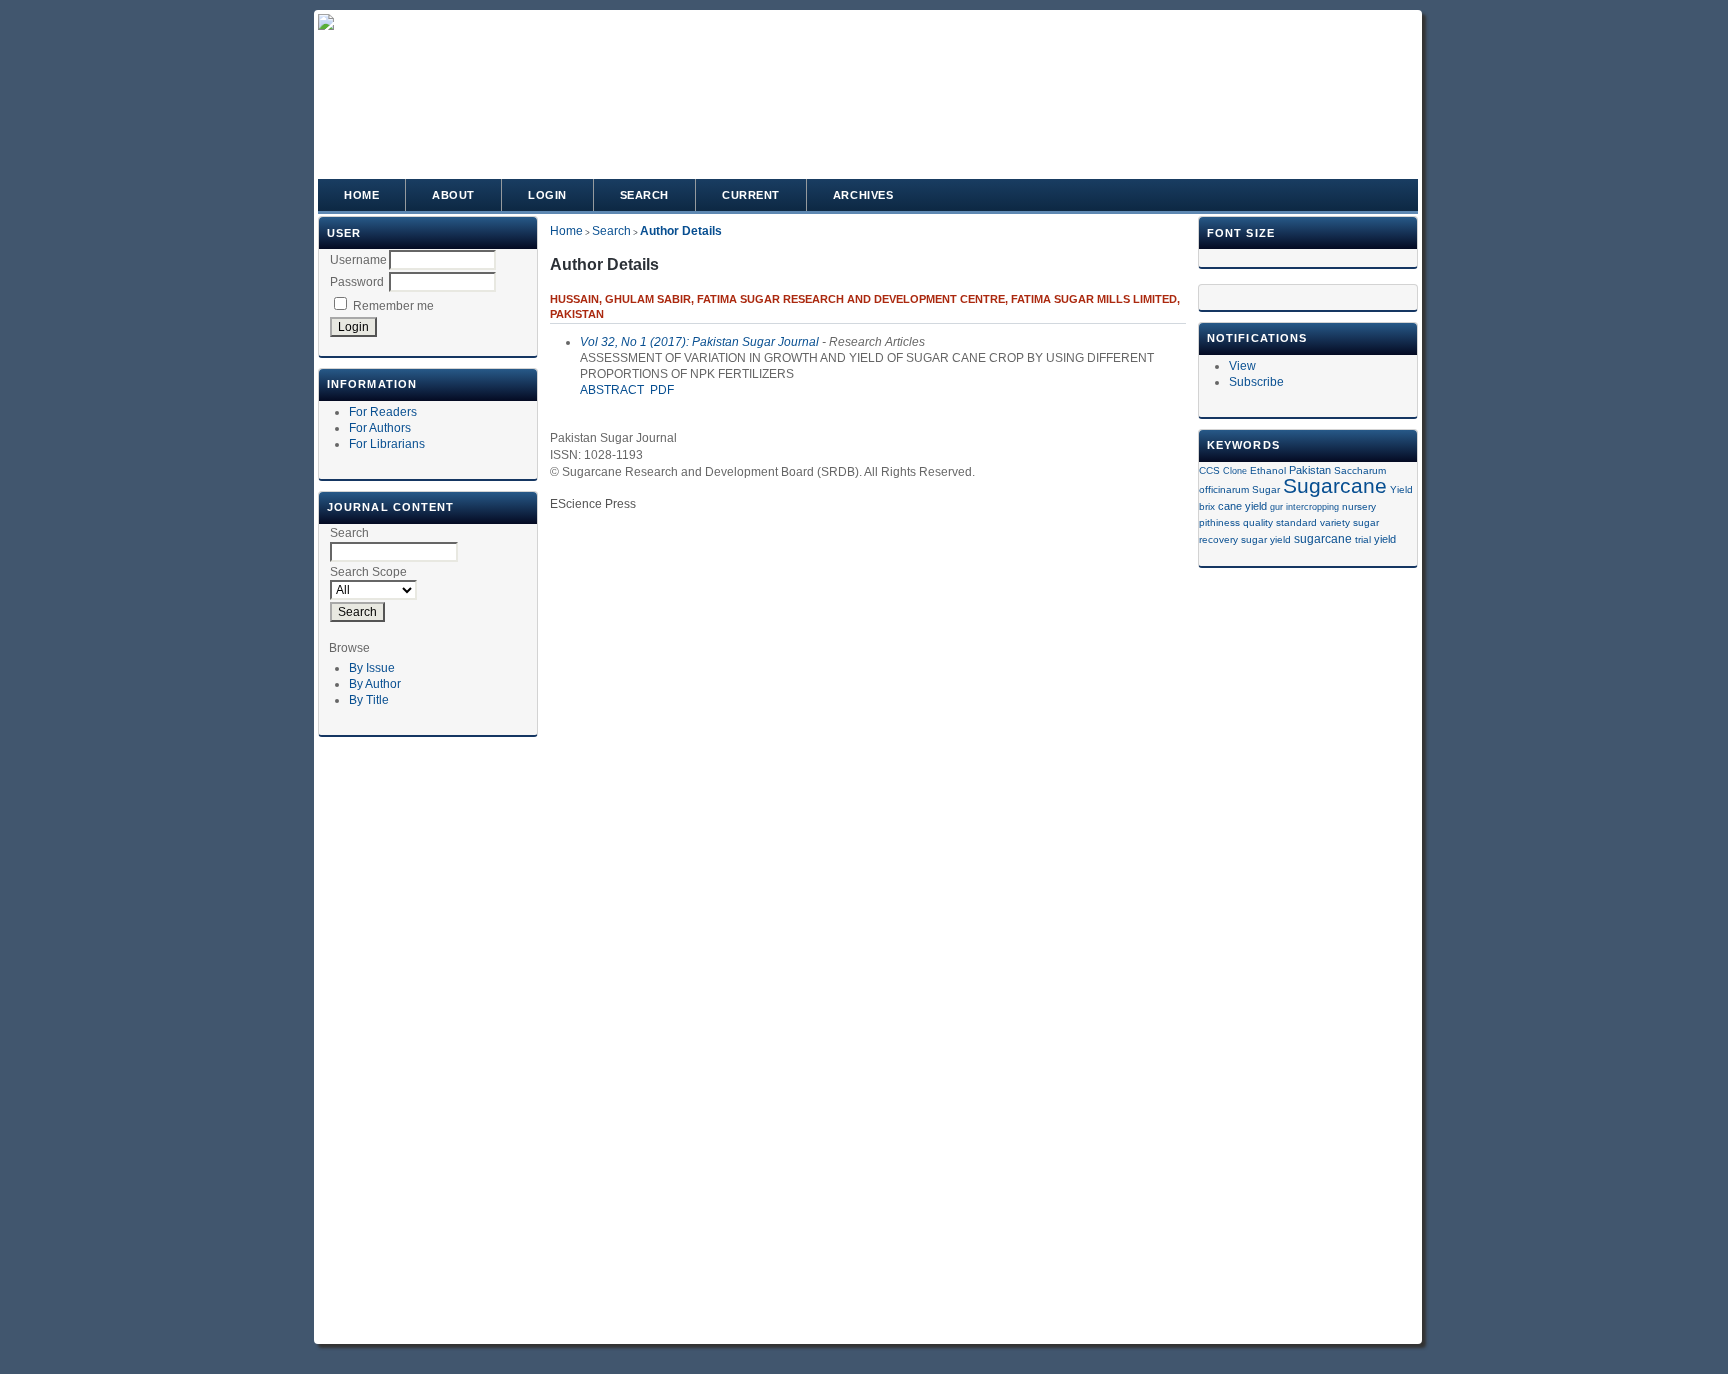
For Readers (383, 412)
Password (357, 282)
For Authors (380, 428)
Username (358, 260)
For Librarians (387, 444)
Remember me (393, 306)
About (453, 195)
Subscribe (1256, 382)
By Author (375, 684)
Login (547, 195)
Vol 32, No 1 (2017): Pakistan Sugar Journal (699, 342)
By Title (369, 700)
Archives (863, 195)
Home (361, 195)
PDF (662, 390)
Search (644, 195)
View (1242, 366)
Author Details (681, 231)
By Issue (372, 668)
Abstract (612, 390)
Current (751, 195)
